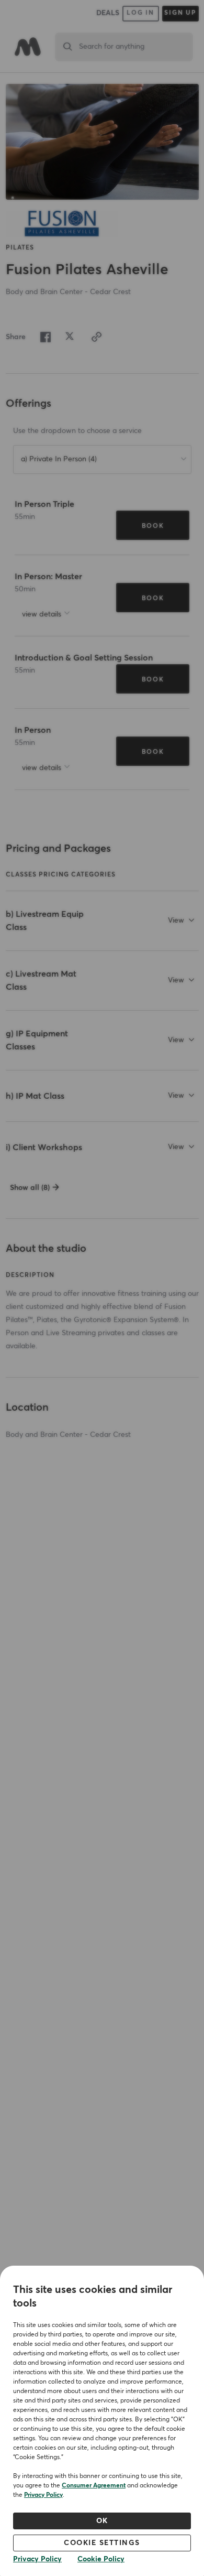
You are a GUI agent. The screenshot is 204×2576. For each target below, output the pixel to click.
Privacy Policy (43, 2495)
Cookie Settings (102, 2543)
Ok (102, 2521)
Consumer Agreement (94, 2486)
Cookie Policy (101, 2559)
